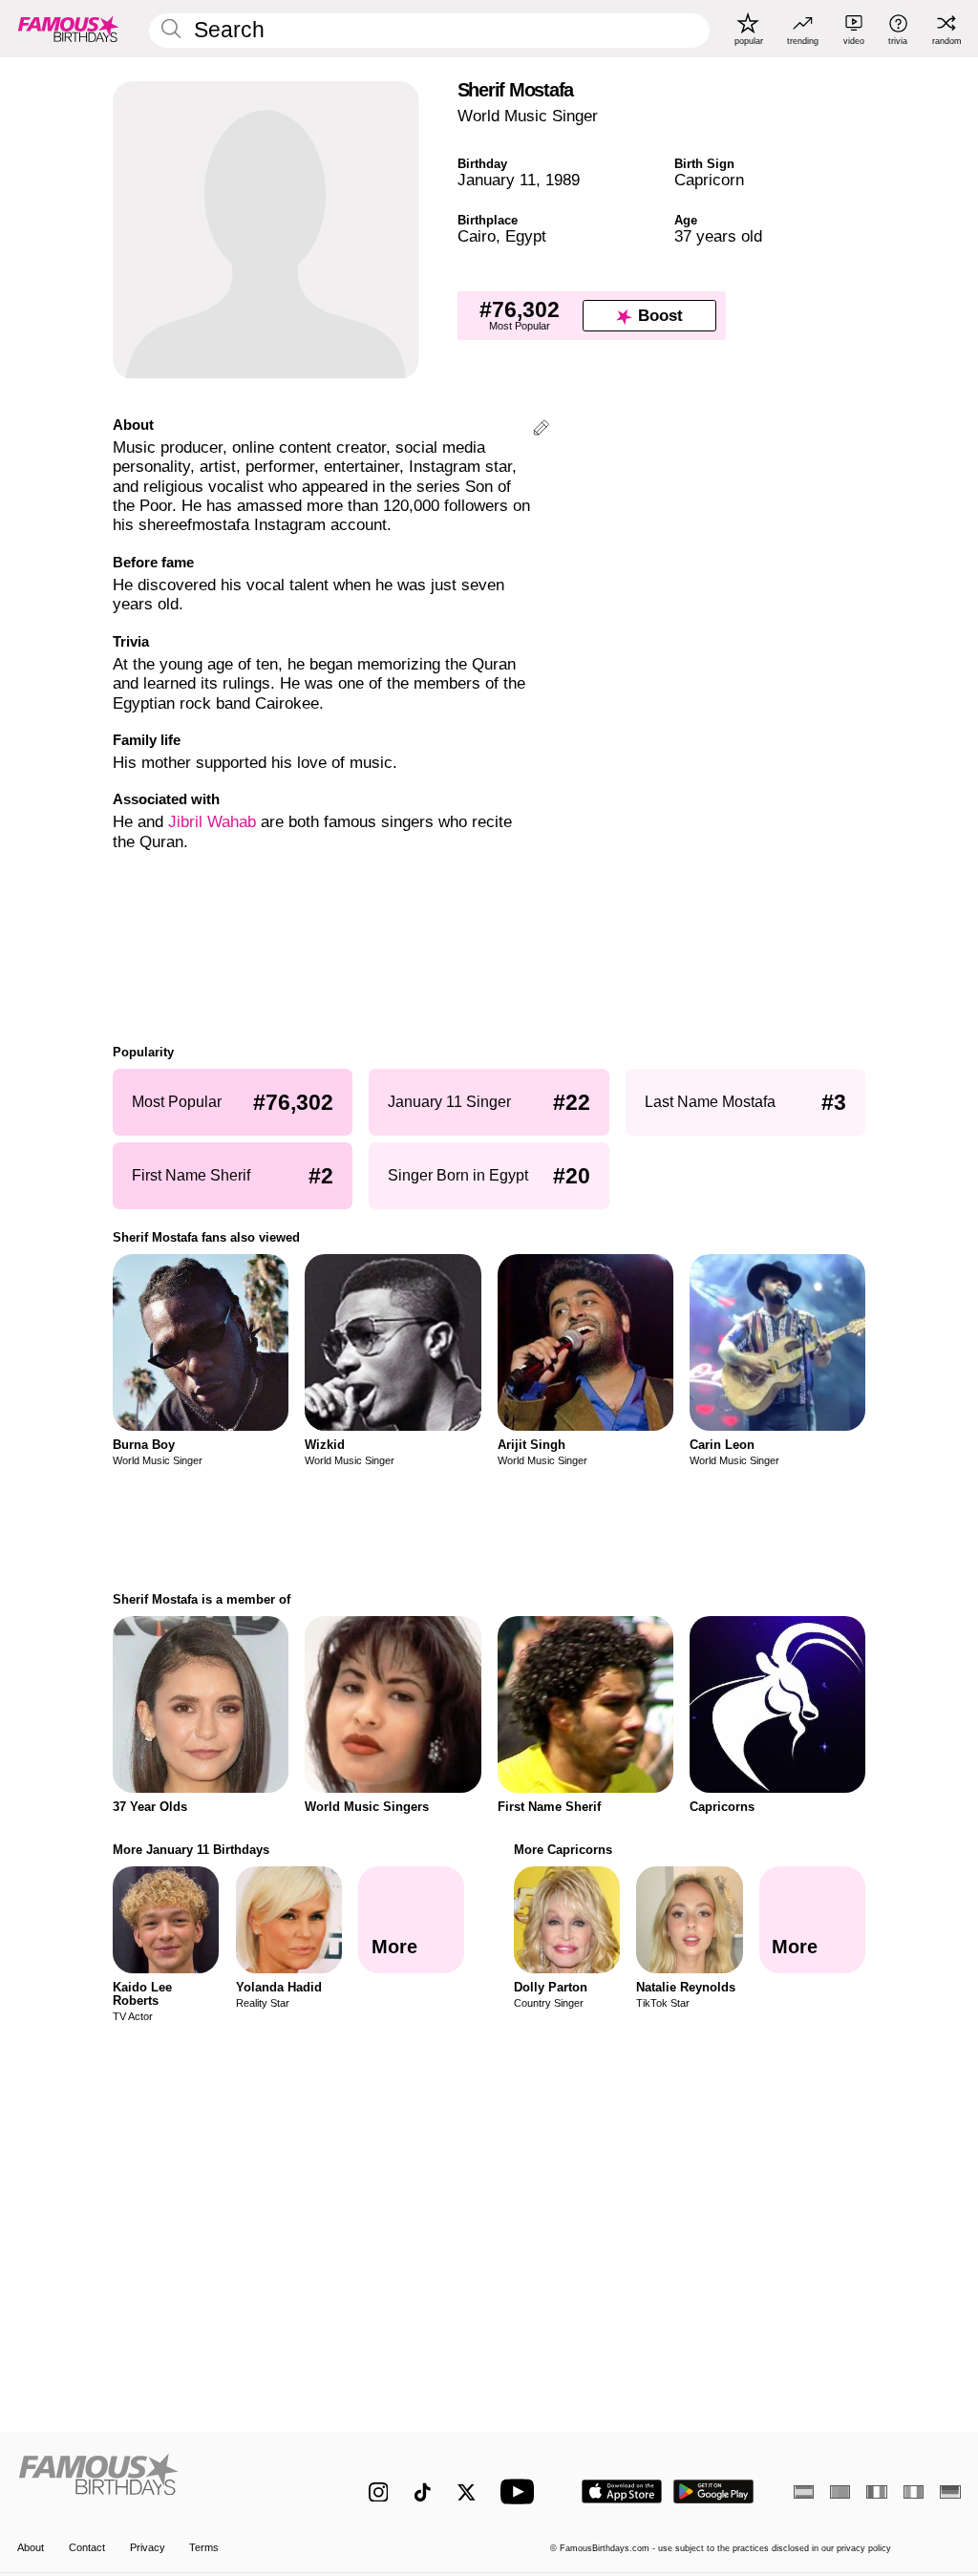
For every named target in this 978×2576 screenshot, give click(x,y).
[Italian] (914, 2492)
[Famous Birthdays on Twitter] (467, 2492)
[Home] (165, 2481)
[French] (876, 2492)
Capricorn (709, 180)
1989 (563, 180)
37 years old (718, 236)
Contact (87, 2547)
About (31, 2547)
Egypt (526, 236)
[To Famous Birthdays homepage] (69, 29)
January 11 (497, 180)
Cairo (477, 236)
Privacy (148, 2547)
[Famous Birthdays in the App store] (622, 2491)
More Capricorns (563, 1850)
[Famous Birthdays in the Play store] (714, 2491)
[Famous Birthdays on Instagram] (379, 2492)
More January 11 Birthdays (191, 1850)
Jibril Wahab (212, 822)
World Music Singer (528, 116)
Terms (204, 2547)
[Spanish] (804, 2492)
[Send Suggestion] (541, 430)
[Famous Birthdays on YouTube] (521, 2491)
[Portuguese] (840, 2492)
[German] (950, 2492)
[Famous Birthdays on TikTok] (423, 2492)
